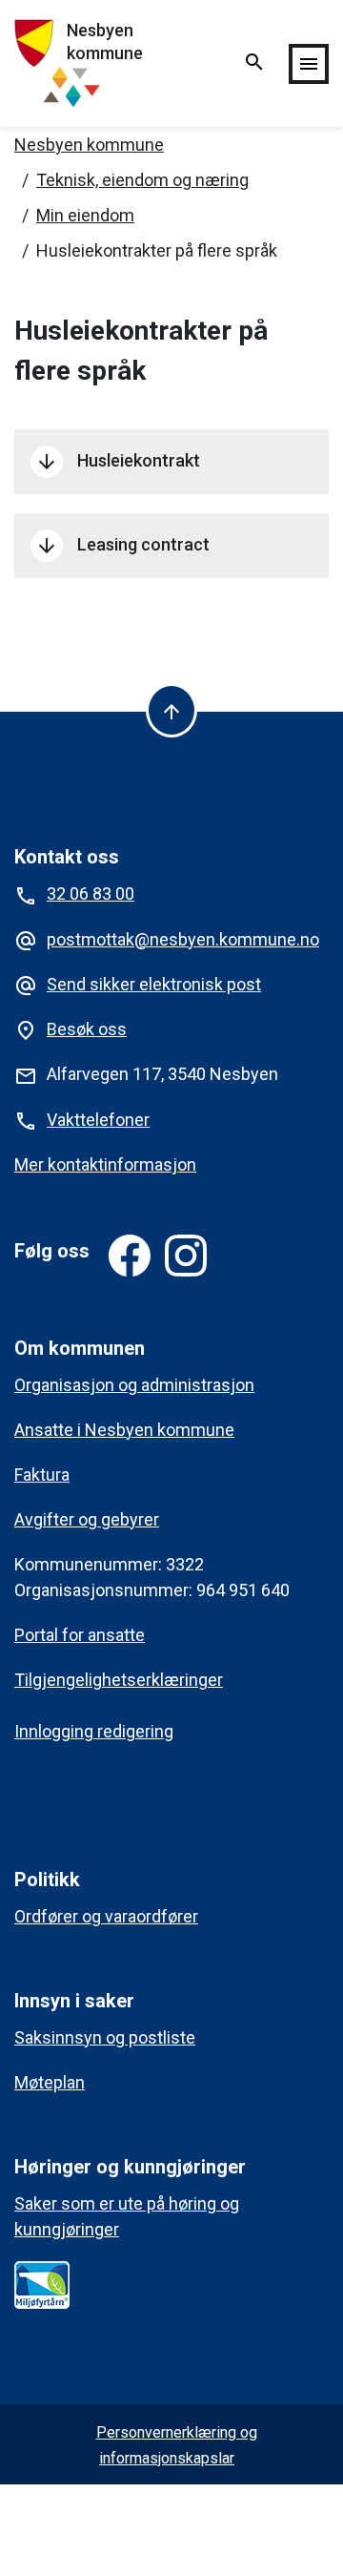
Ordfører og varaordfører (106, 1916)
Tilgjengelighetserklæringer (119, 1680)
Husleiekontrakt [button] (118, 462)
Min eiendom (85, 215)
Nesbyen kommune (89, 145)
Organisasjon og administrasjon (134, 1385)
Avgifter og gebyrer (87, 1519)
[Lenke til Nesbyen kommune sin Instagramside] (186, 1256)
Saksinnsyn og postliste (105, 2037)
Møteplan (50, 2082)
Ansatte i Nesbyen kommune (124, 1430)
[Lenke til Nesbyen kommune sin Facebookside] (130, 1256)
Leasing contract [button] (122, 546)
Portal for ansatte (80, 1635)
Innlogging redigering (94, 1731)
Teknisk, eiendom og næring (142, 180)
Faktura (42, 1475)
